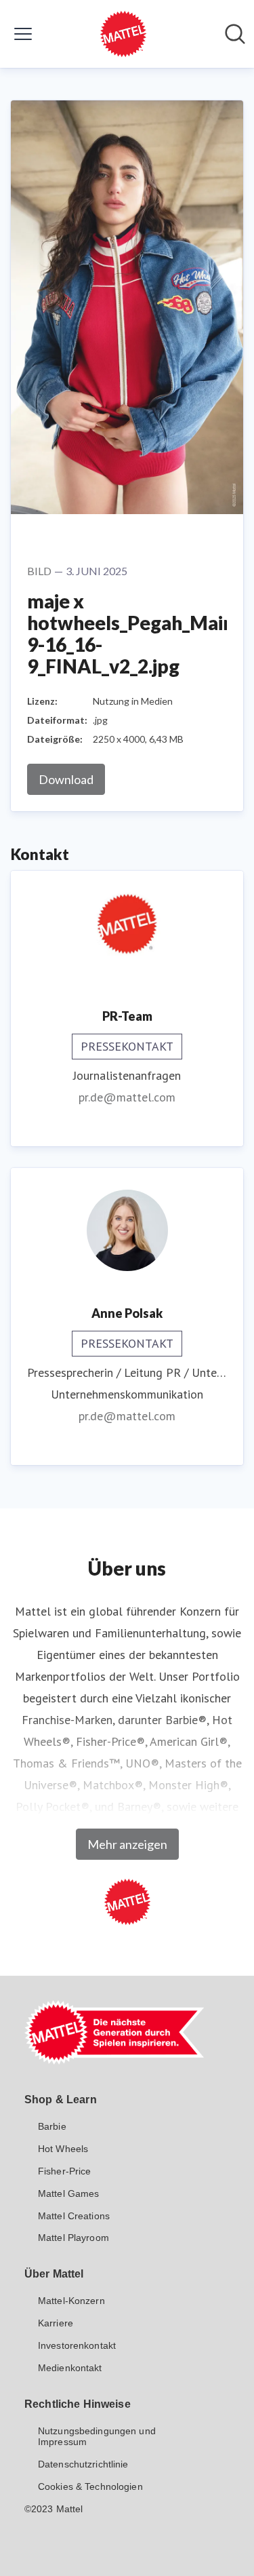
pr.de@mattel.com (127, 1097)
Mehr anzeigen (127, 1844)
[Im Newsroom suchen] (235, 34)
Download (66, 779)
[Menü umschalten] (23, 34)
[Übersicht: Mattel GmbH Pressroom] (123, 34)
